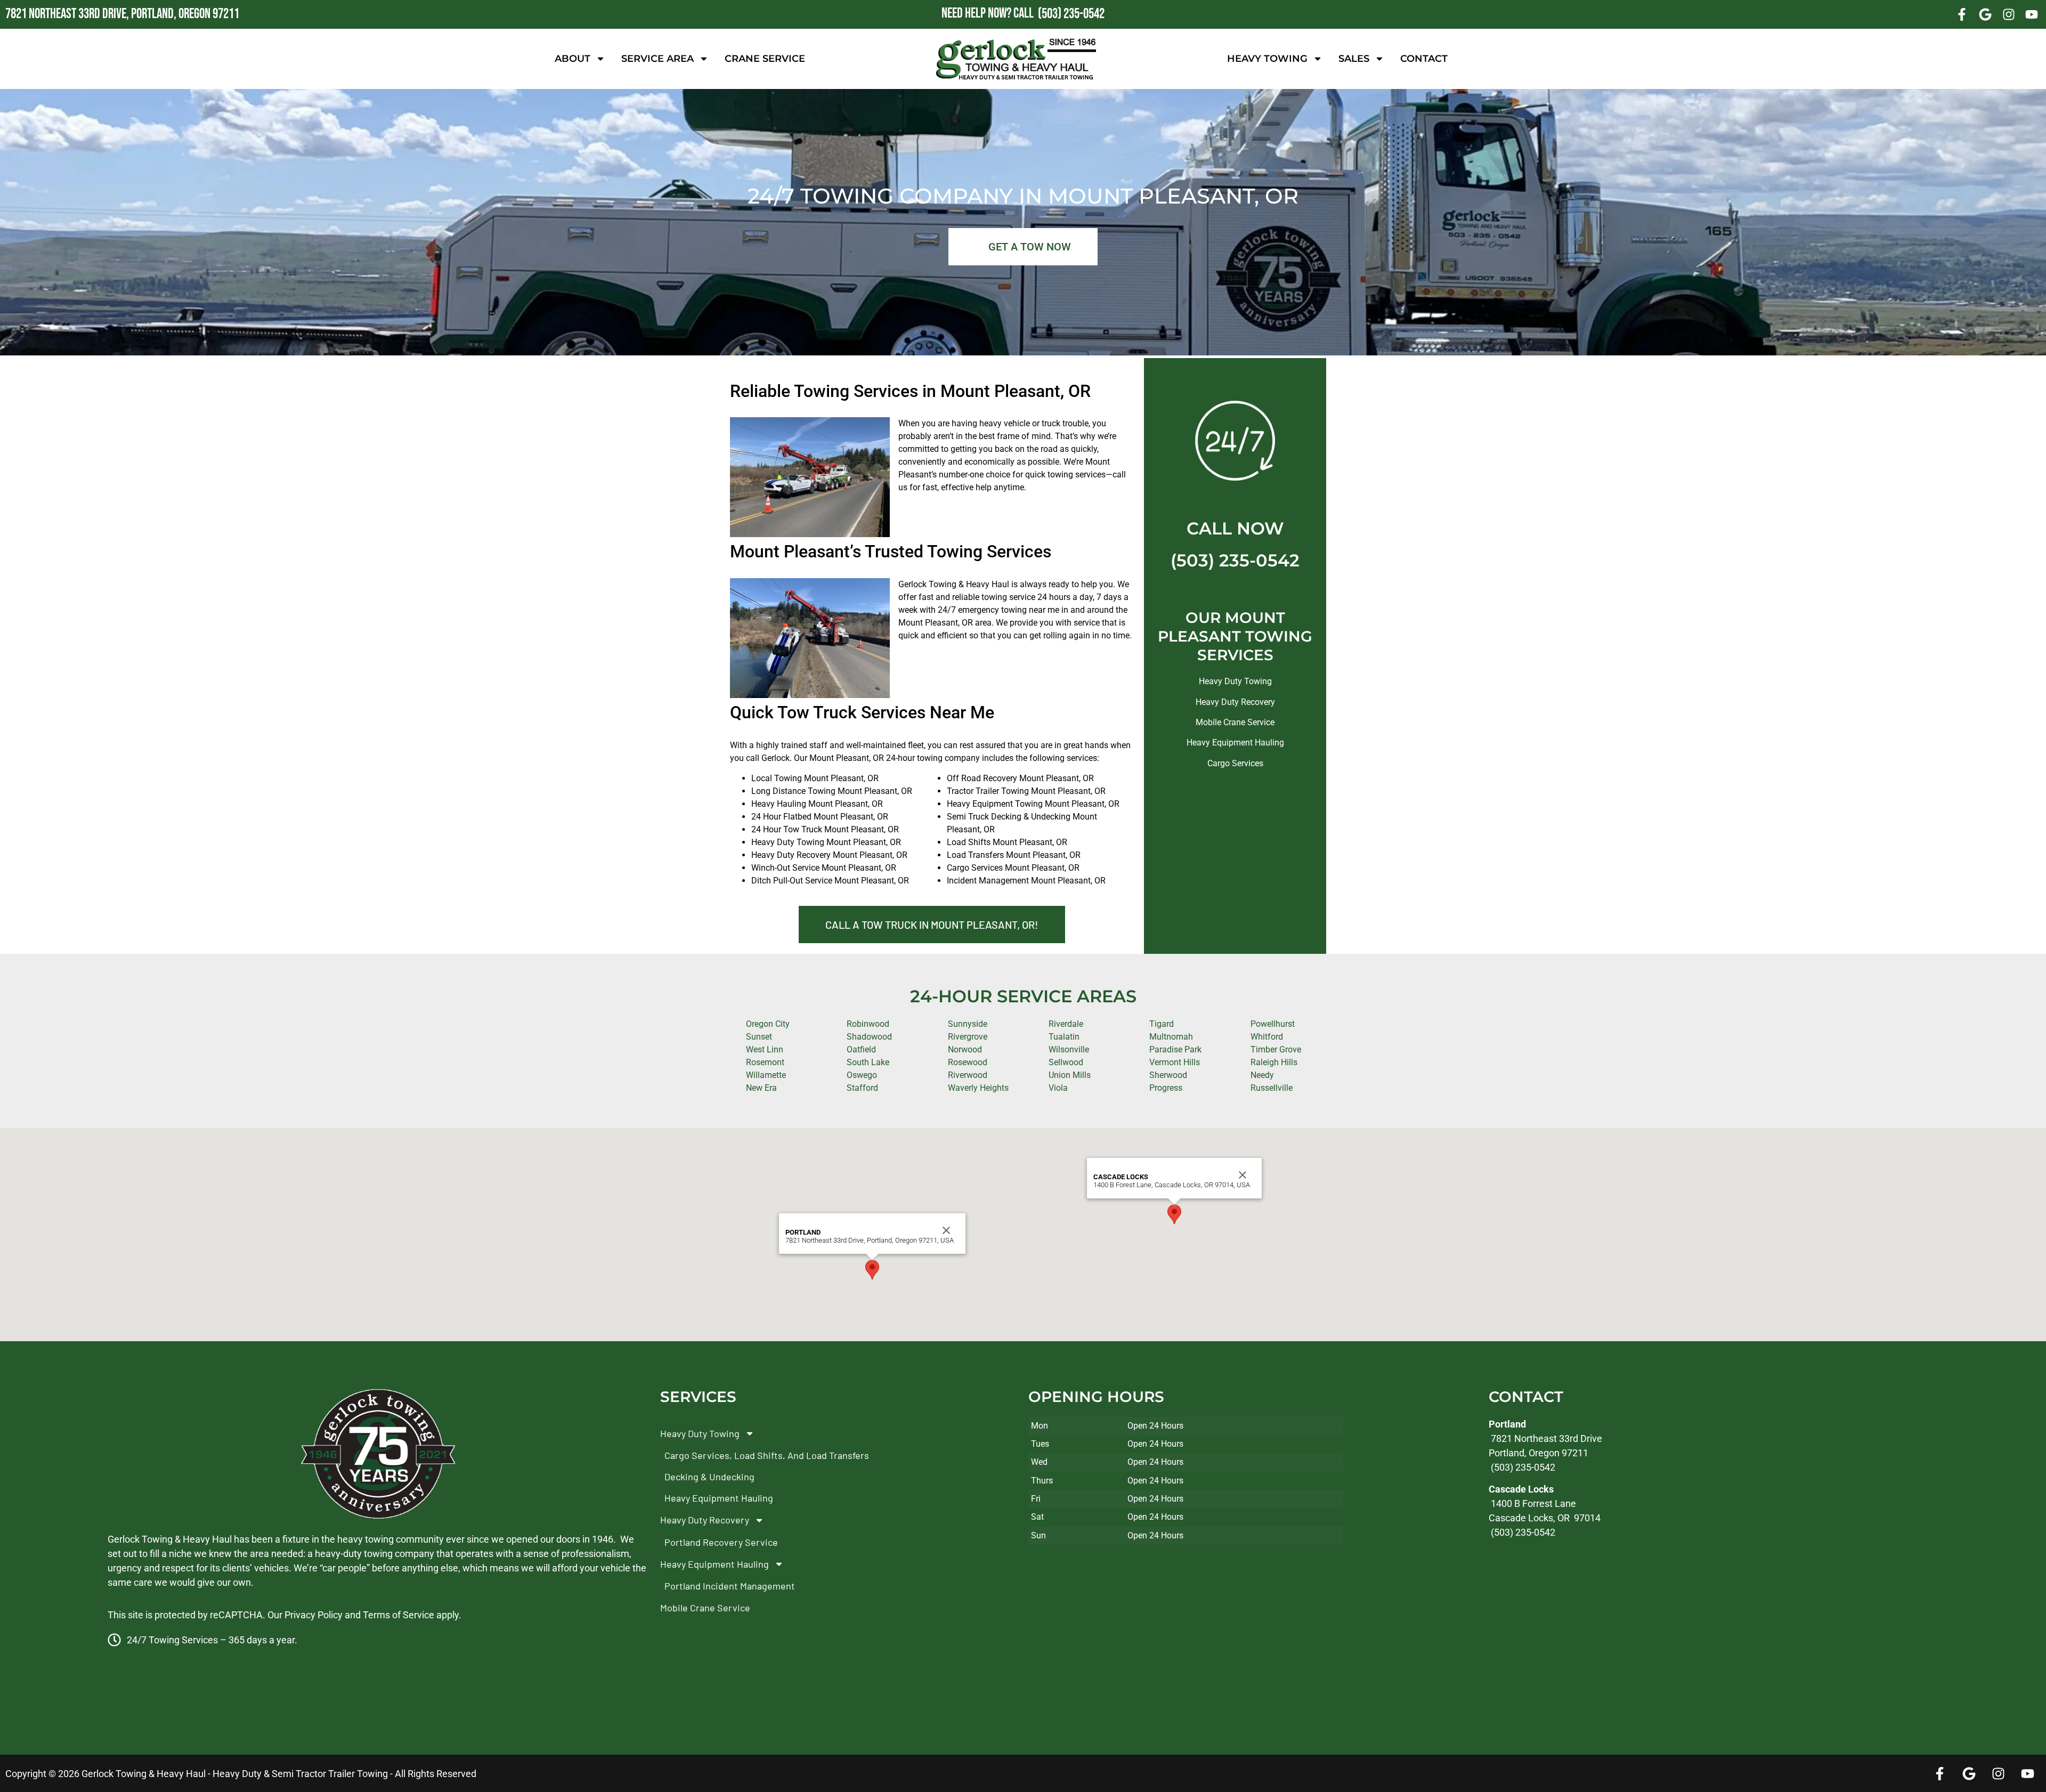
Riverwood (968, 1075)
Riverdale (1066, 1024)
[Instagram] (2009, 14)
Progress (1166, 1088)
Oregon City (768, 1024)
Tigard (1162, 1024)
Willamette (766, 1075)
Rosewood (968, 1062)
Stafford (862, 1088)
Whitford (1267, 1037)
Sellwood (1066, 1062)
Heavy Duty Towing (1235, 681)
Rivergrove (968, 1037)
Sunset (759, 1037)
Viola (1058, 1088)
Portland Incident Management (730, 1586)
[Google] (1985, 14)
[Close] (946, 1230)
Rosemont (765, 1062)
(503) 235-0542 (1235, 560)
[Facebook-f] (1962, 14)
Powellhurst (1273, 1024)
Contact (1424, 59)
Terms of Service (399, 1615)
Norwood (965, 1049)
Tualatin (1064, 1037)
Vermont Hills (1175, 1062)
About (573, 59)
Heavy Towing (1267, 59)
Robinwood (868, 1024)
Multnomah (1171, 1037)
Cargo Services (1235, 763)
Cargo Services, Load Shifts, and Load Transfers (767, 1455)
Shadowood (869, 1037)
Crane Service (765, 59)
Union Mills (1070, 1075)
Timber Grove (1276, 1049)
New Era (761, 1088)
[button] (872, 1270)
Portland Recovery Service (721, 1542)
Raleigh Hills (1274, 1062)
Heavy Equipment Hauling (1235, 743)
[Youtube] (2032, 14)
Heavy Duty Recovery (1235, 702)
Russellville (1272, 1088)
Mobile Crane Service (1235, 722)
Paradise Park (1175, 1049)
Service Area (657, 59)
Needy (1262, 1075)
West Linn (765, 1049)
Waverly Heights (978, 1088)
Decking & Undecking (709, 1477)
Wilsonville (1069, 1049)
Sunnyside (968, 1024)
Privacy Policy (314, 1615)
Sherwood (1168, 1075)
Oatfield (861, 1049)
